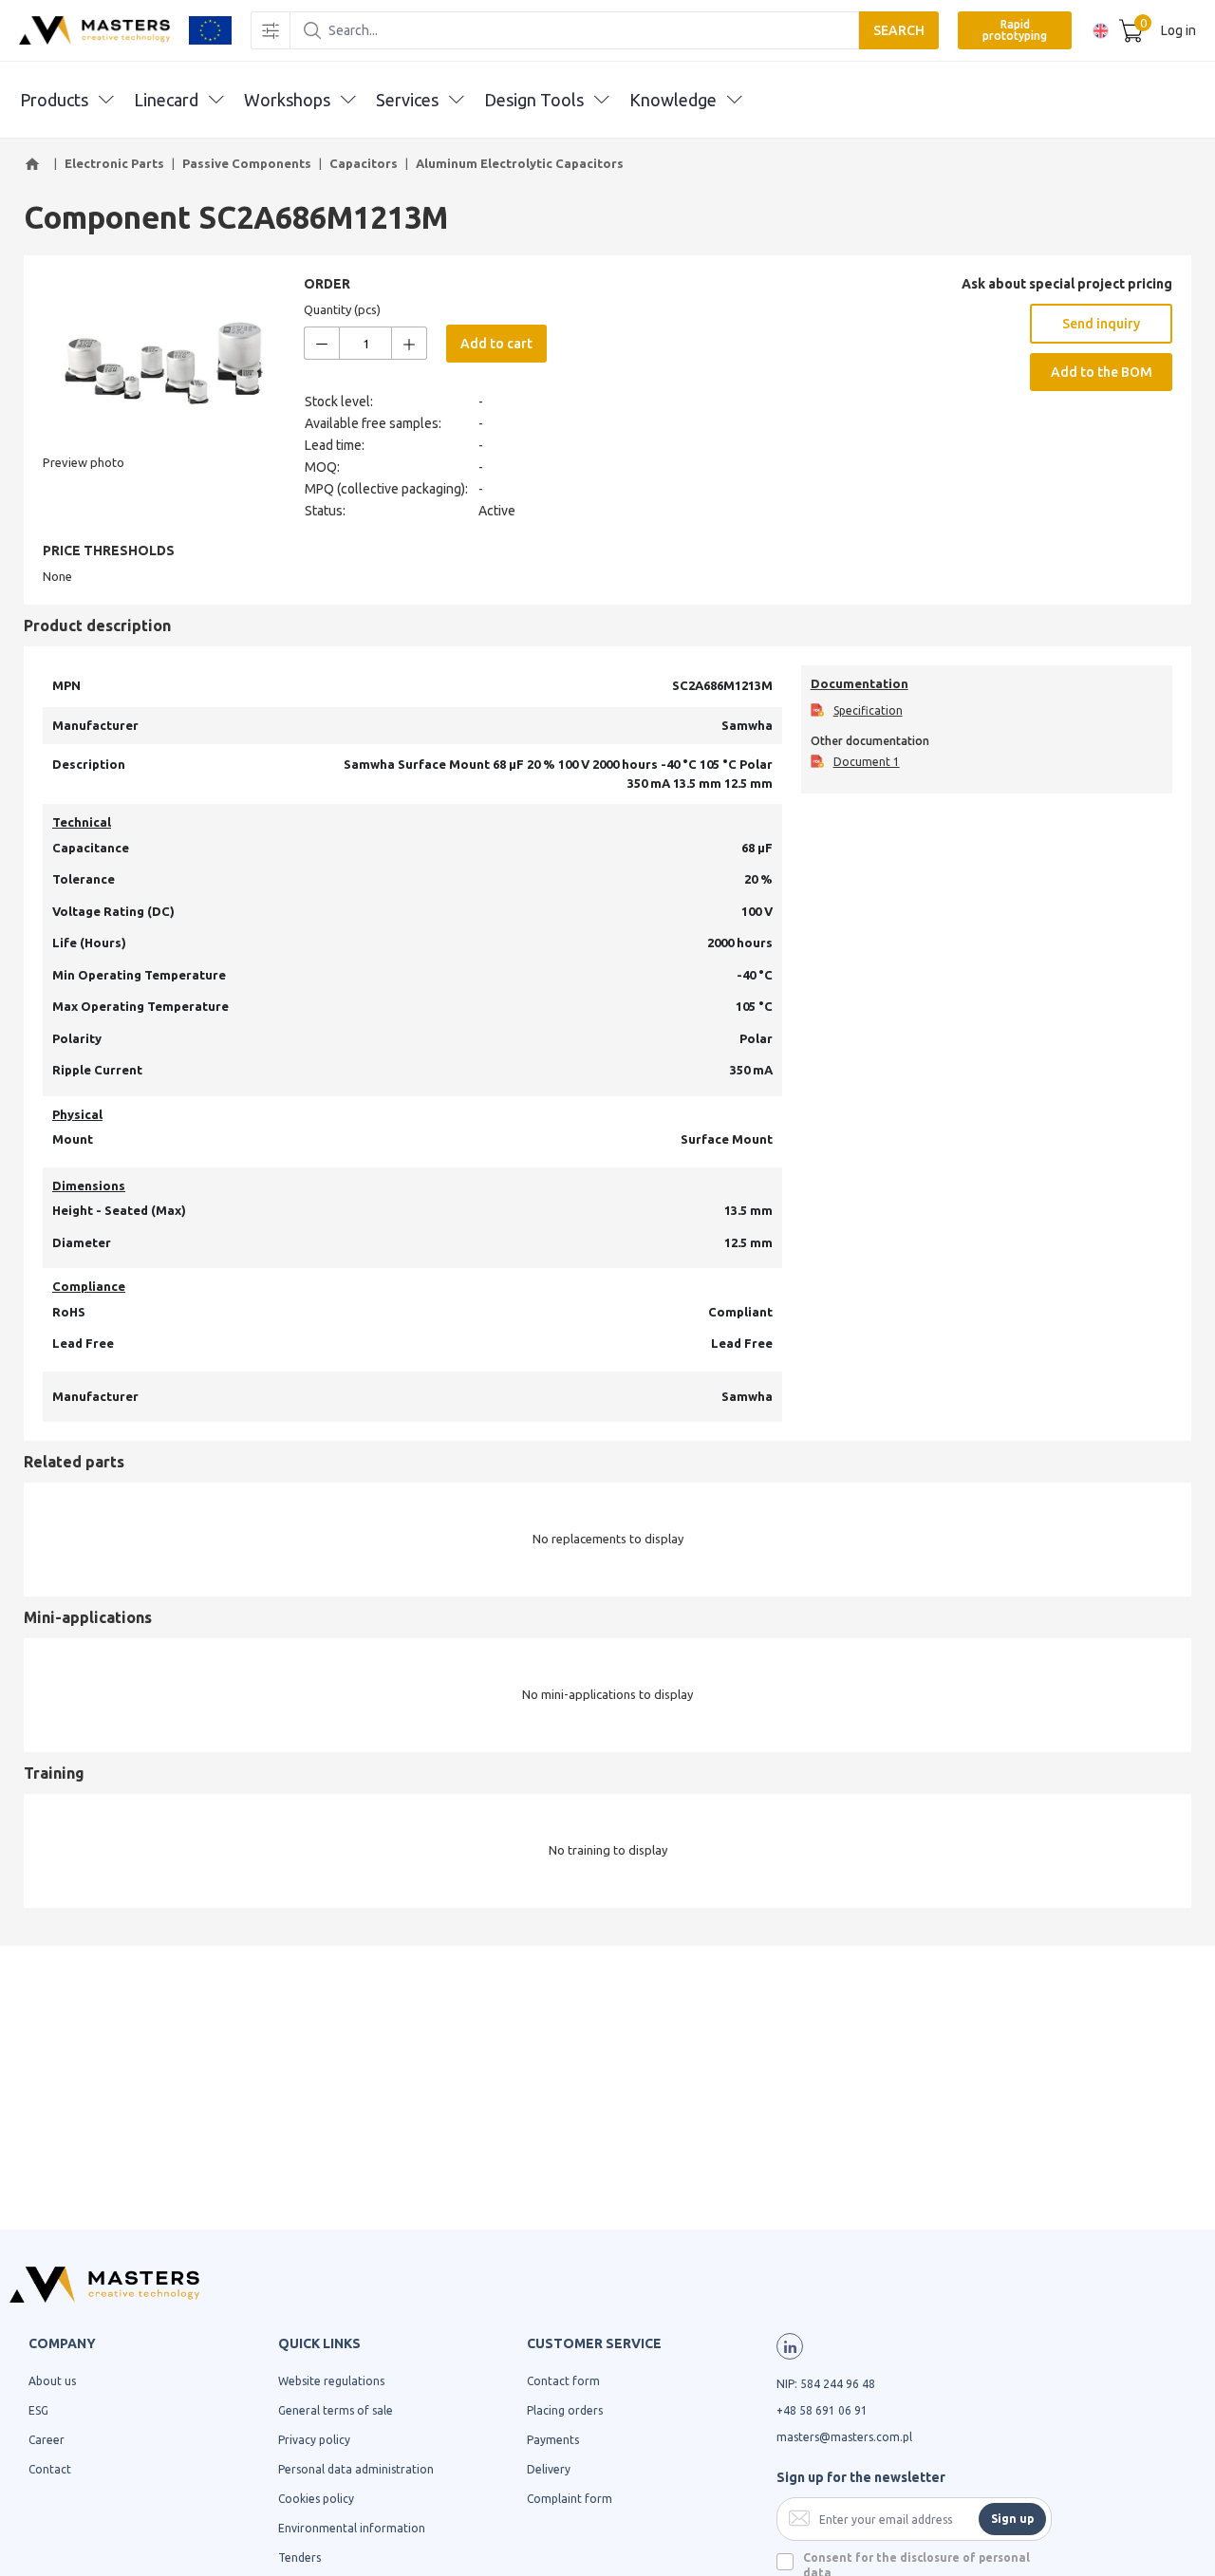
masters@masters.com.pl (844, 2437)
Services (407, 100)
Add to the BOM (1102, 372)
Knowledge (673, 100)
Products (54, 100)
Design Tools (534, 100)
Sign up (1012, 2519)
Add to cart (496, 344)
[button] (35, 164)
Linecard (166, 100)
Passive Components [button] (247, 163)
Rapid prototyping (1015, 30)
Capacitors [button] (364, 163)
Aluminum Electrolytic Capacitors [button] (520, 163)
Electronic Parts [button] (114, 163)
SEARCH (899, 30)
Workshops (287, 100)
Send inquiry (1101, 324)
